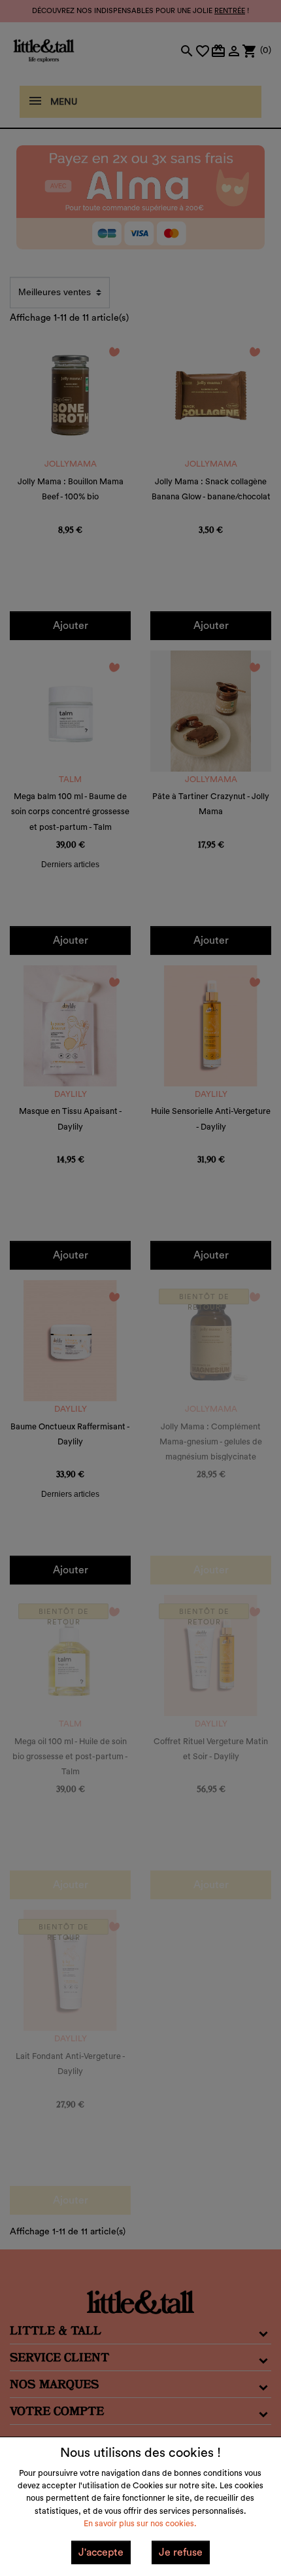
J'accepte (101, 2552)
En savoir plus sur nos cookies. (140, 2524)
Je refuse (181, 2552)
